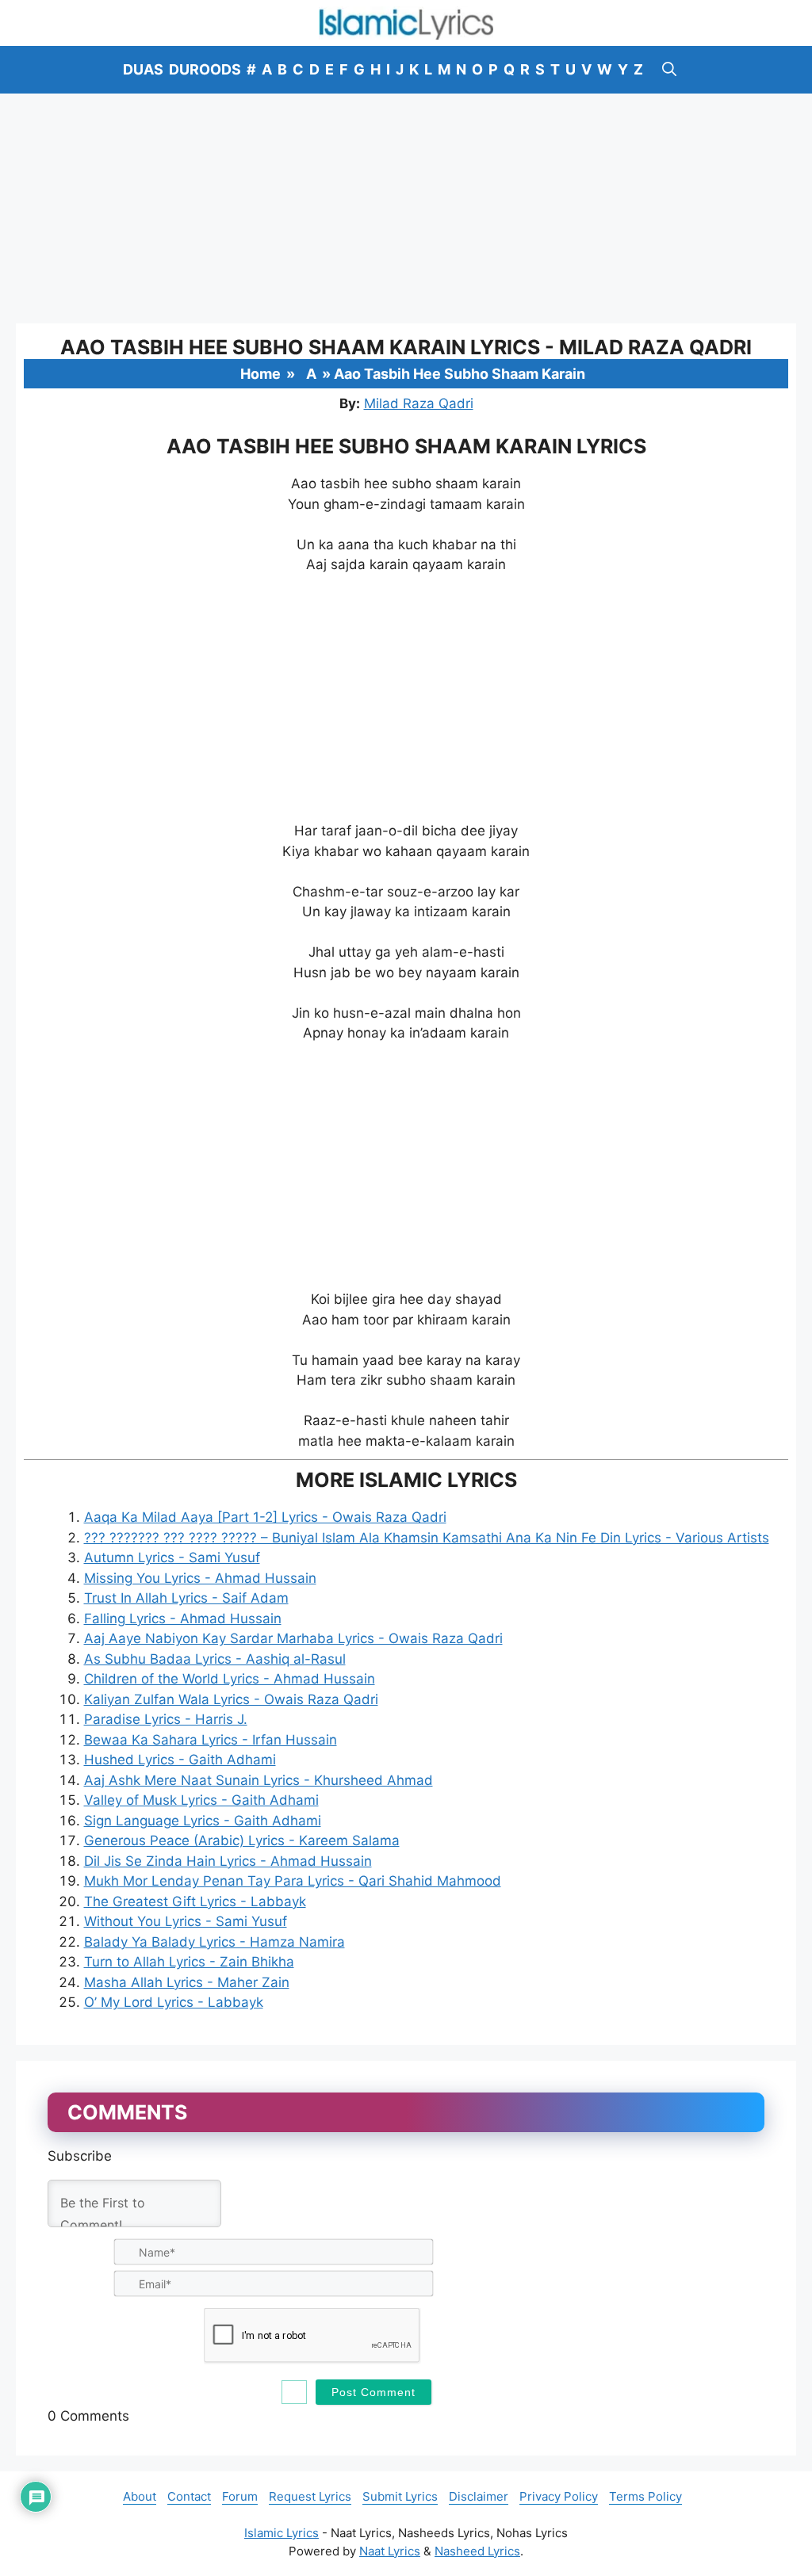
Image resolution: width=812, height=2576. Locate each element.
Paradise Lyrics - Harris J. (166, 1719)
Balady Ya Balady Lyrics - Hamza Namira (214, 1942)
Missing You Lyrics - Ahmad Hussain (200, 1578)
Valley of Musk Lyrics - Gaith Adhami (201, 1800)
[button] (669, 70)
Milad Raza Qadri (419, 403)
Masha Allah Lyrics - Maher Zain (187, 1982)
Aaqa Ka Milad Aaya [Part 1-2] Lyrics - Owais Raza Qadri (265, 1517)
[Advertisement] (406, 208)
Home (260, 374)
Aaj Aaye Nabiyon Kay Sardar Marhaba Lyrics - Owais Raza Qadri (293, 1638)
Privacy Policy (559, 2496)
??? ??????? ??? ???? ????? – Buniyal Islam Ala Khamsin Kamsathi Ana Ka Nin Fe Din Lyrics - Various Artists (427, 1538)
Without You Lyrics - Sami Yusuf (186, 1921)
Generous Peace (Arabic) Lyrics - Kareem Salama (242, 1840)
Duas (143, 69)
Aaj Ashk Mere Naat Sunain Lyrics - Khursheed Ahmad (259, 1780)
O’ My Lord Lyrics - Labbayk (174, 2002)
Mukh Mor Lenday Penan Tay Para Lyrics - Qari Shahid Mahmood (293, 1881)
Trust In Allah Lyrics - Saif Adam (186, 1598)
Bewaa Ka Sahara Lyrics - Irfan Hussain (211, 1740)
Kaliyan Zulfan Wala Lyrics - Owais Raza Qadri (231, 1699)
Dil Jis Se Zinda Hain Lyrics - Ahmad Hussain (228, 1861)
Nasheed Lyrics (477, 2551)
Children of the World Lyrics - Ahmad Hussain (230, 1679)
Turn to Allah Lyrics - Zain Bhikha (189, 1962)
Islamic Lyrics (282, 2533)
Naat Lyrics (390, 2551)
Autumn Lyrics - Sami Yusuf (172, 1557)
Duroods (205, 69)
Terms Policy (645, 2496)
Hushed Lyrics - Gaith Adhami (180, 1760)
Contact (189, 2496)
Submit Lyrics (400, 2496)
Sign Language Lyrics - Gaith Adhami (203, 1821)
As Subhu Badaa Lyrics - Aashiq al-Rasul (215, 1659)
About (140, 2496)
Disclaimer (479, 2496)
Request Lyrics (310, 2496)
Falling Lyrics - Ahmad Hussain (183, 1619)
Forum (240, 2496)
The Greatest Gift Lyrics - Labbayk (195, 1901)
